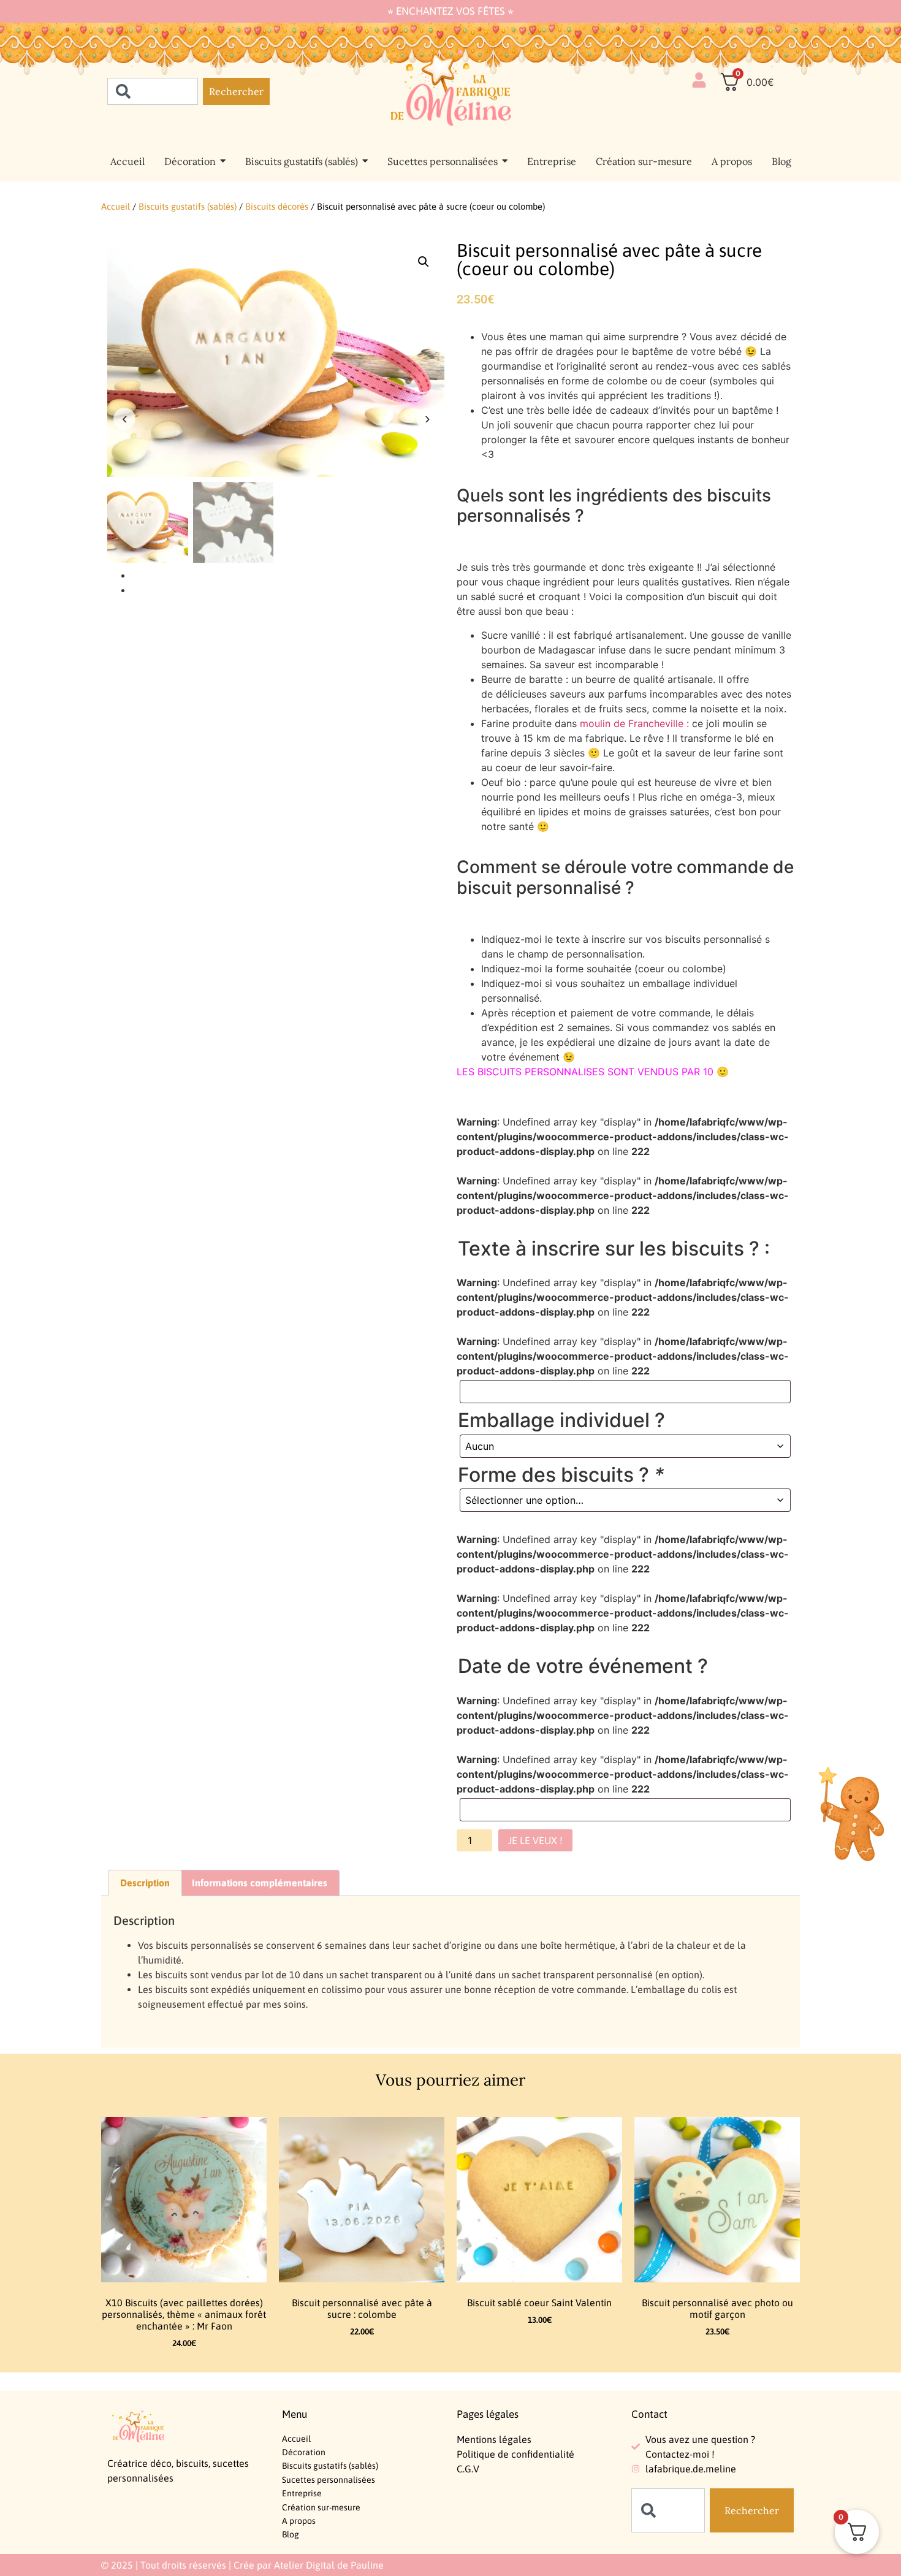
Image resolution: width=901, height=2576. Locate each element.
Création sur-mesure (321, 2507)
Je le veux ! (535, 1840)
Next (427, 419)
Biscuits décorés (277, 206)
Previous (124, 419)
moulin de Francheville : (634, 723)
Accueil (116, 206)
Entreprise (302, 2493)
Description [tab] (145, 1883)
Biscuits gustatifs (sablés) (188, 206)
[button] (424, 262)
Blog (291, 2534)
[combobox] (153, 91)
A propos (299, 2521)
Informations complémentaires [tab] (260, 1883)
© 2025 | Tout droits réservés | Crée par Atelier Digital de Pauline (242, 2565)
